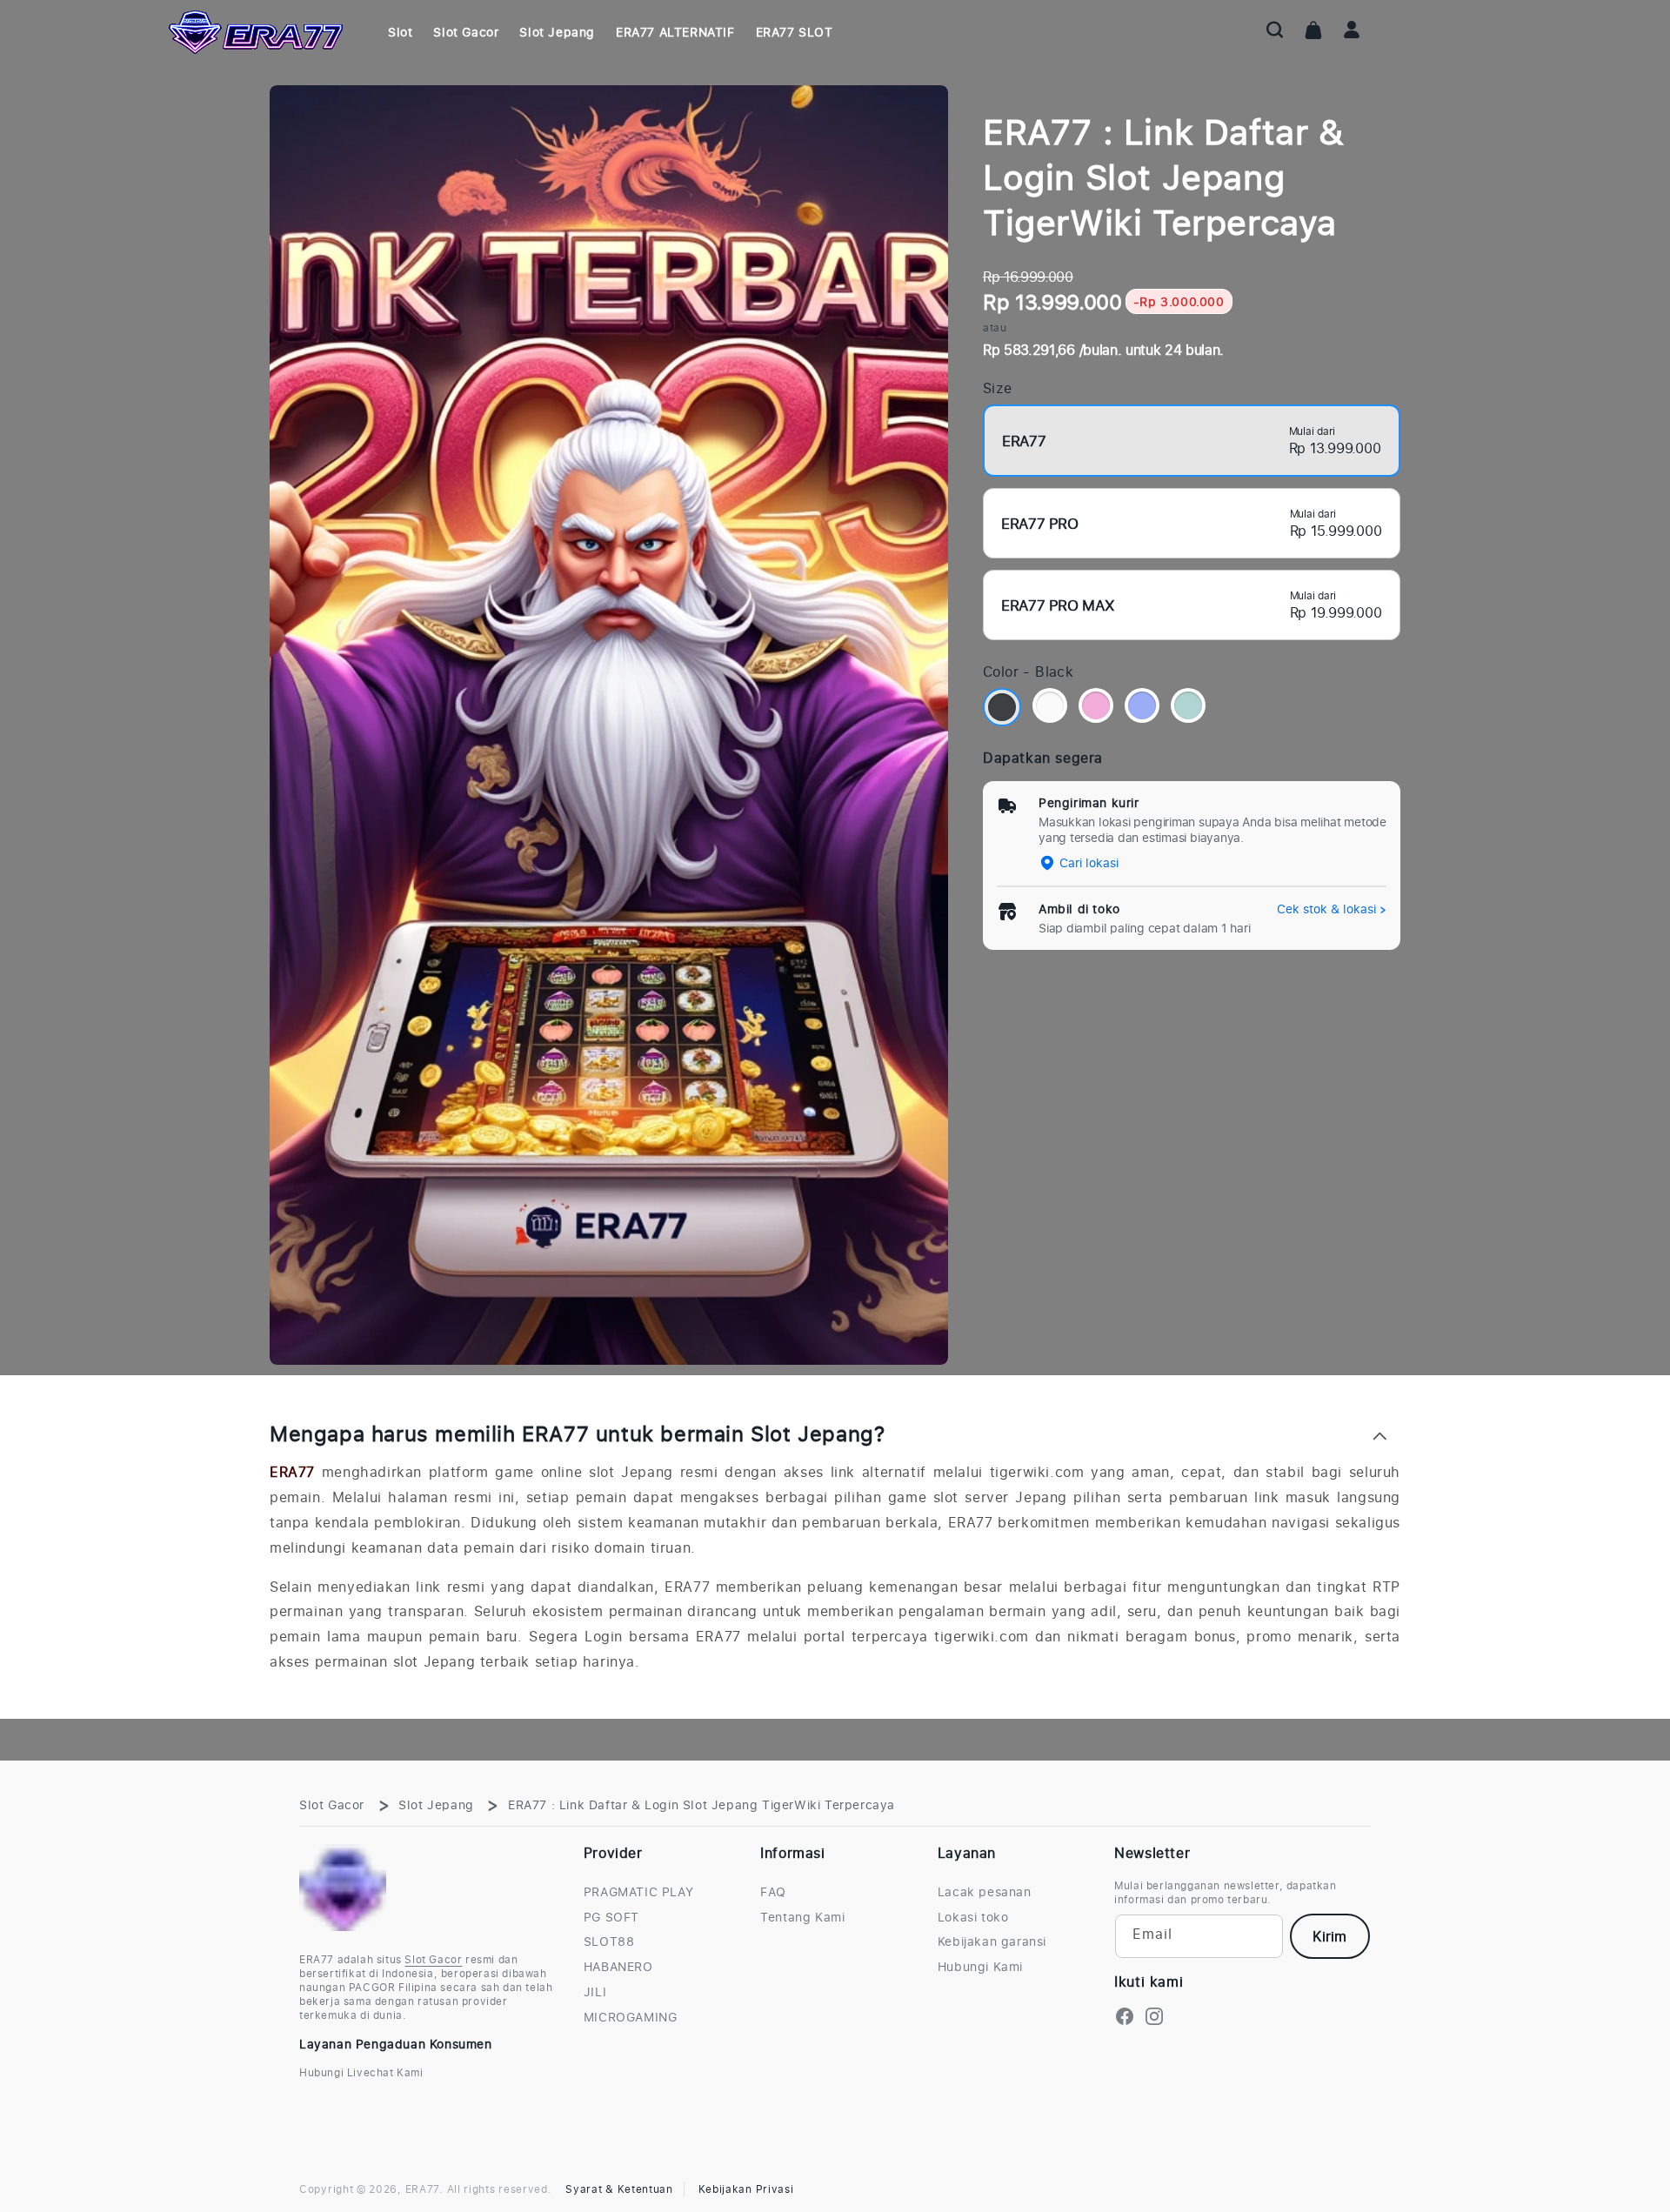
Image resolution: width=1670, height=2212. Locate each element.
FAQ (773, 1892)
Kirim (1329, 1936)
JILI (595, 1992)
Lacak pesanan (985, 1892)
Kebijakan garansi (992, 1941)
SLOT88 (609, 1941)
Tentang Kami (802, 1917)
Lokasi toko (973, 1917)
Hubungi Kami (980, 1967)
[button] (1275, 30)
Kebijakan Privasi (746, 2189)
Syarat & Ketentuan (619, 2189)
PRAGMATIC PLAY (638, 1892)
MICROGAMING (631, 2017)
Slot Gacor (332, 1804)
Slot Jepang (436, 1804)
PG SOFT (611, 1917)
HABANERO (618, 1967)
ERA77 (292, 1472)
